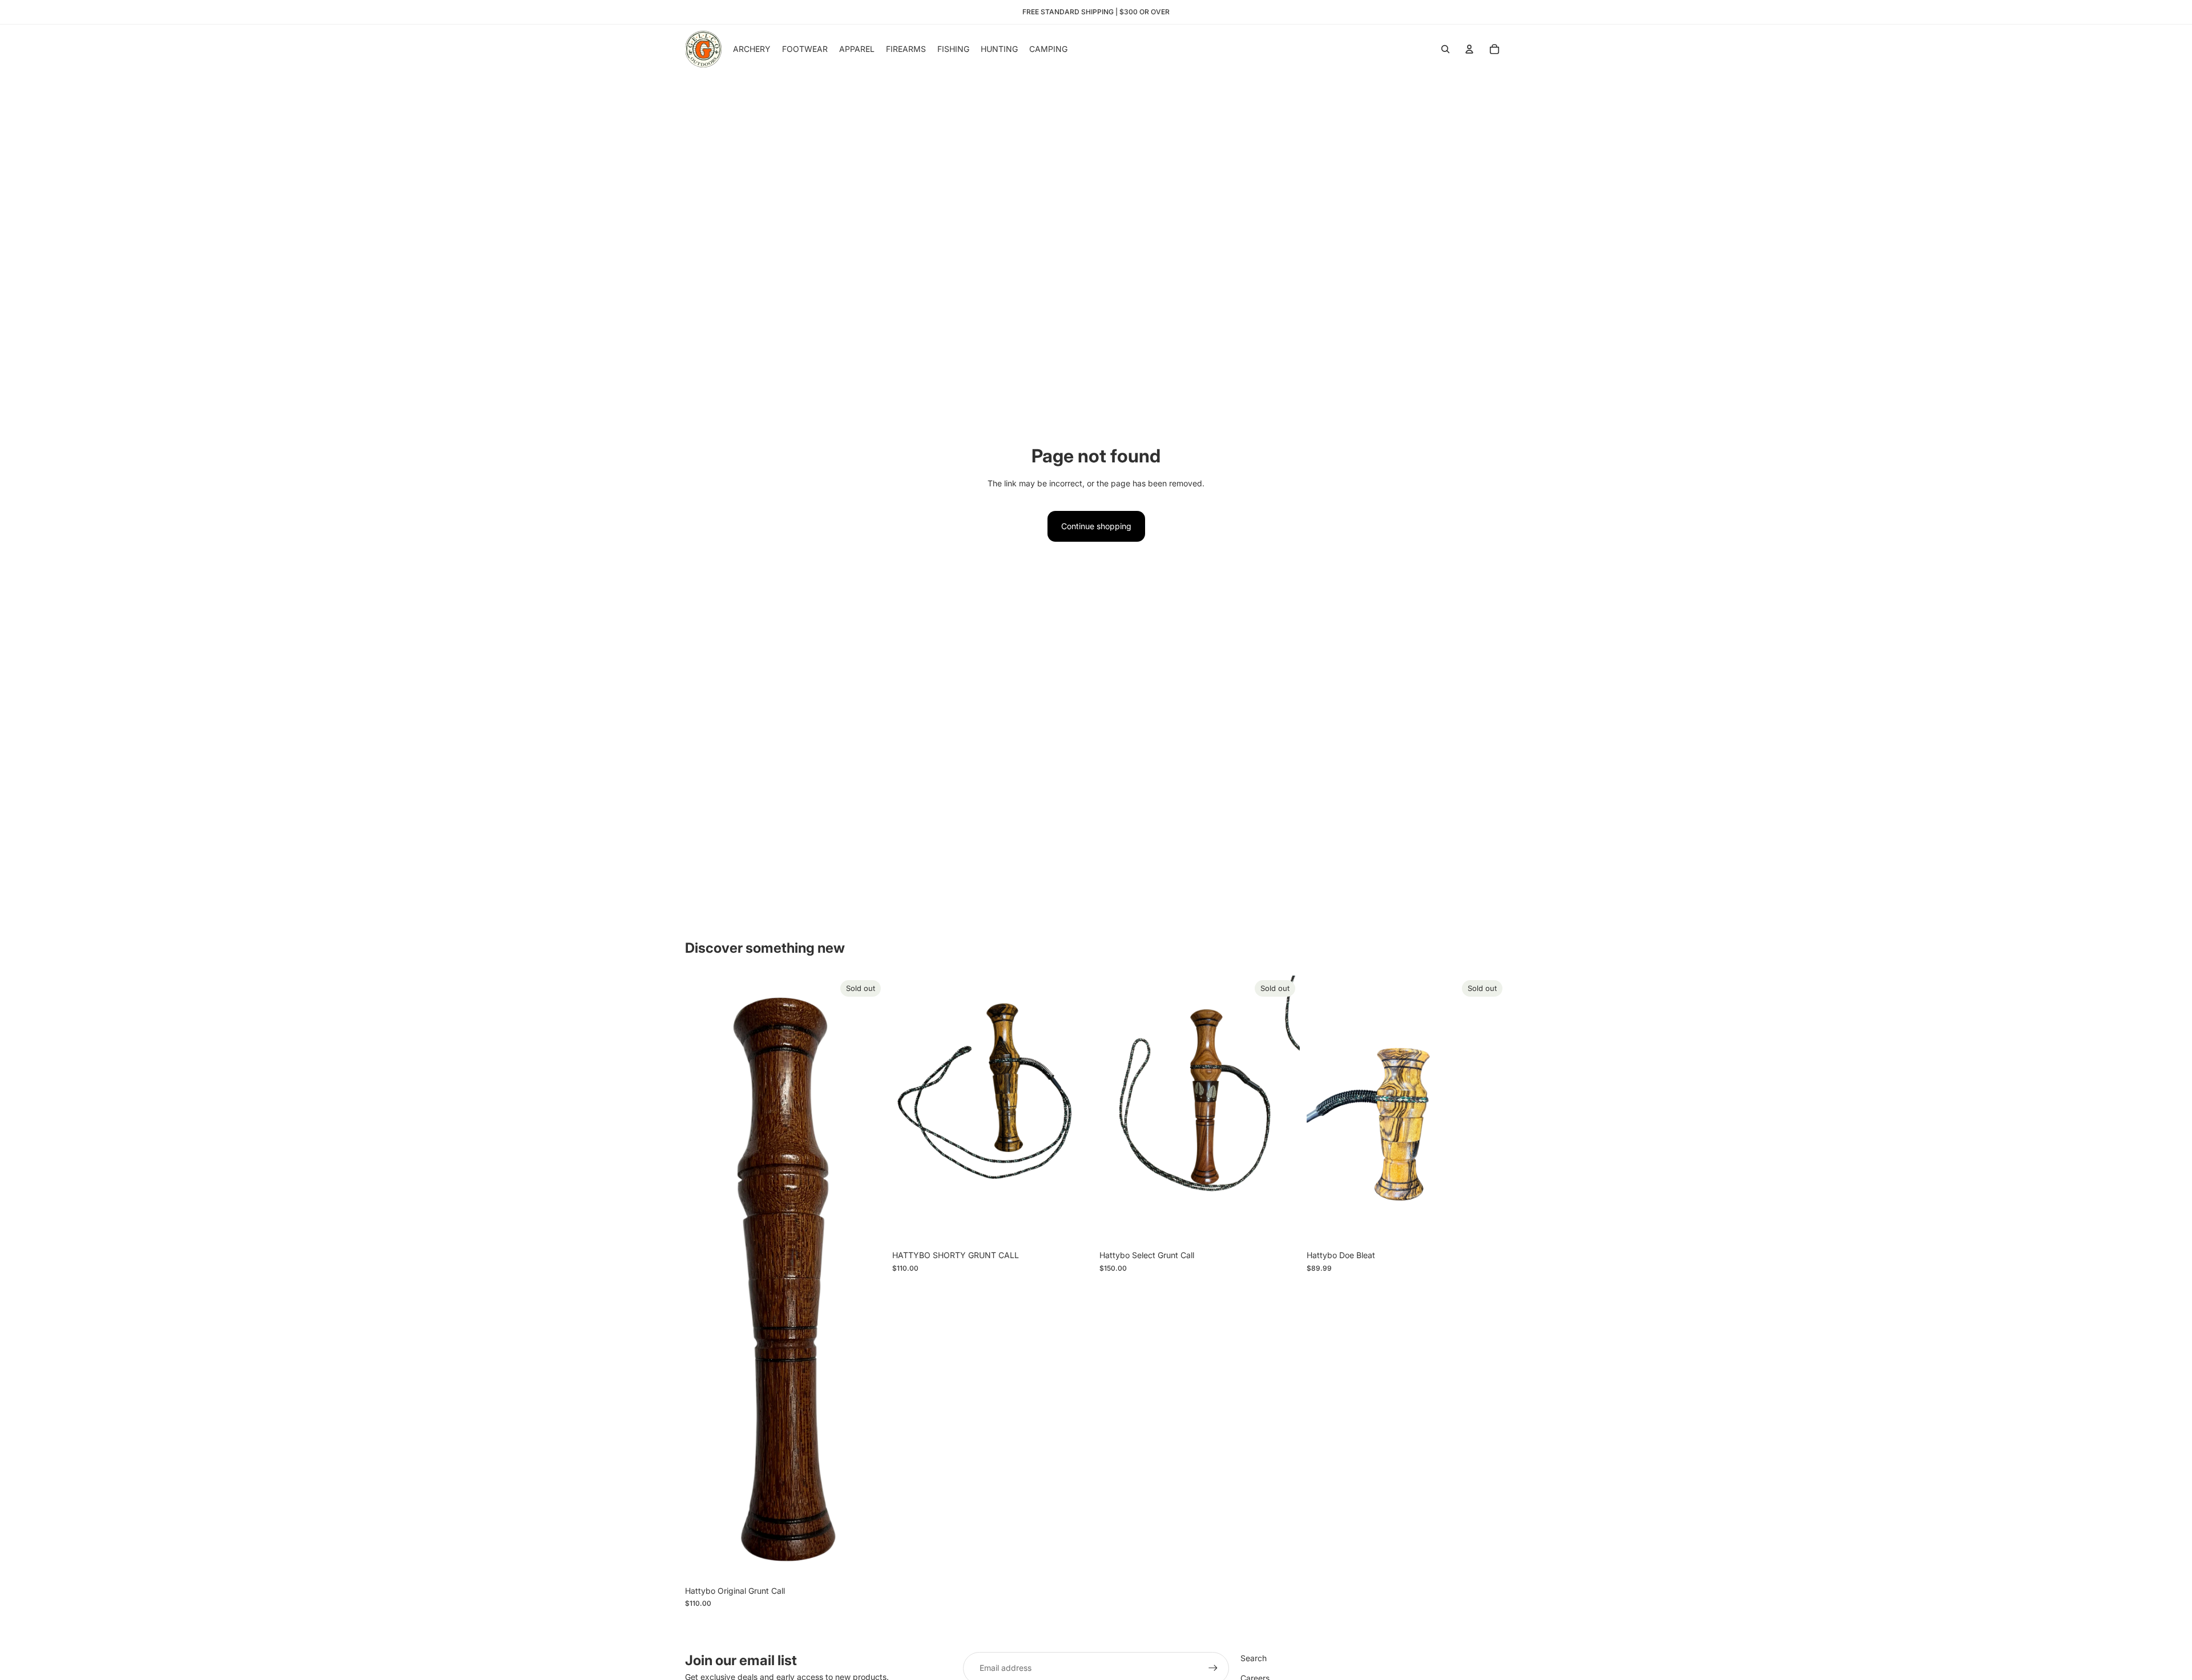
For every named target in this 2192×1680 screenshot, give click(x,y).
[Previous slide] (1117, 1110)
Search (1254, 1658)
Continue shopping (1096, 526)
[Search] (1445, 49)
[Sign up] (1213, 1668)
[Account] (1469, 49)
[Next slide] (1283, 1110)
